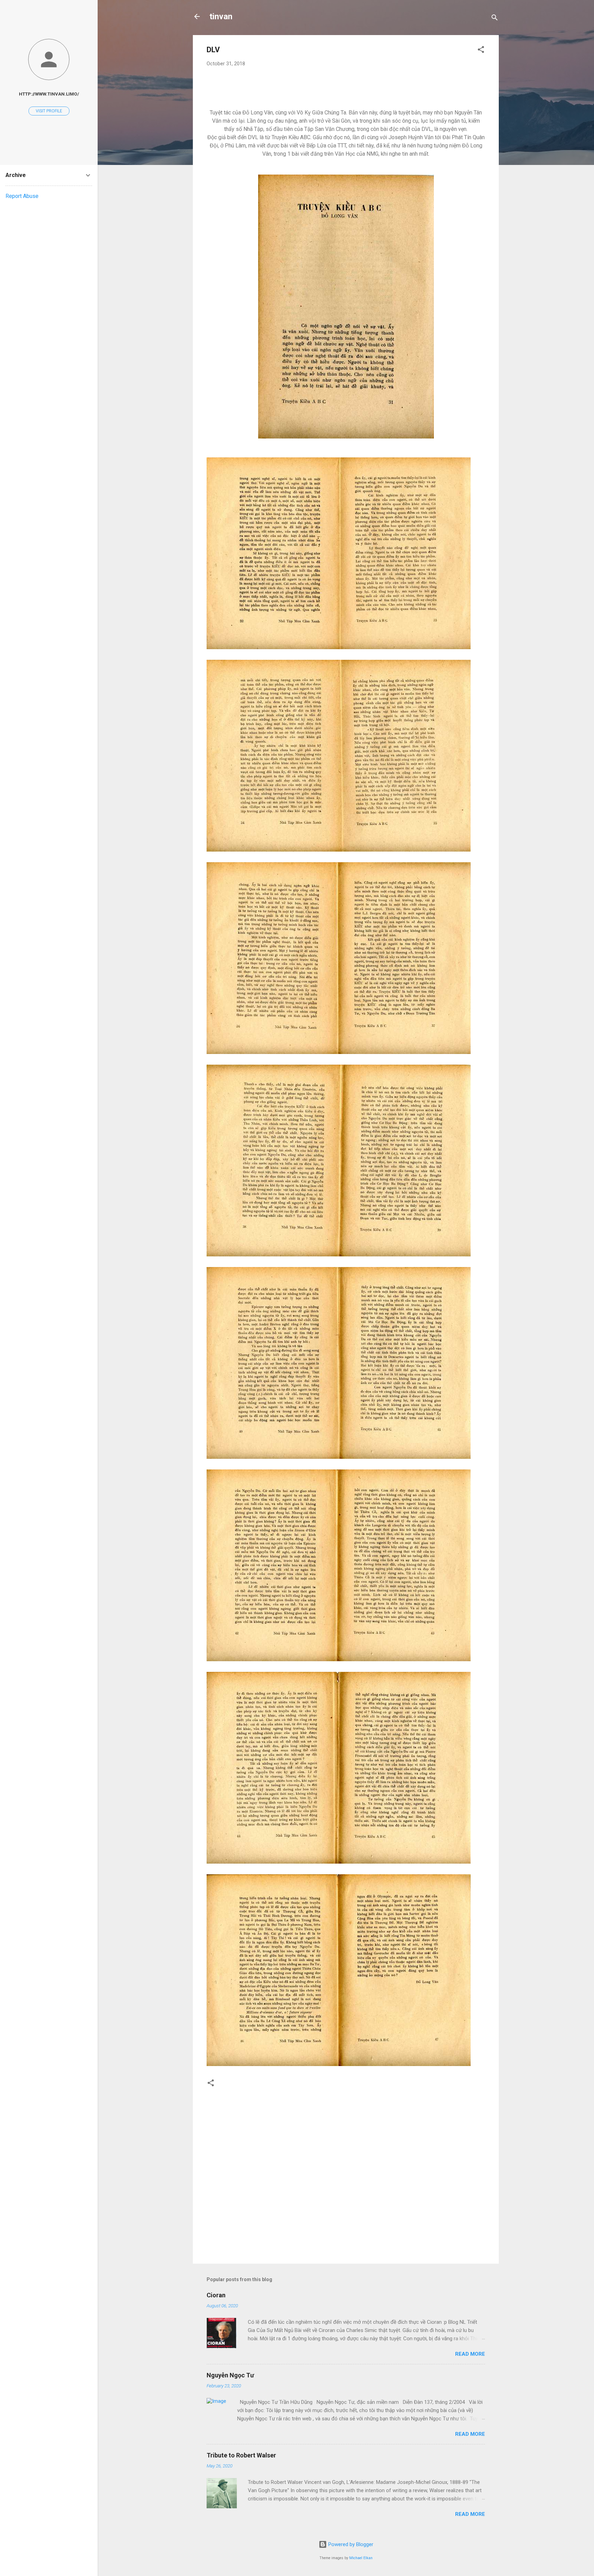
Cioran (216, 2295)
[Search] (495, 19)
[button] (481, 51)
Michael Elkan (361, 2558)
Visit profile (49, 111)
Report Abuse (22, 196)
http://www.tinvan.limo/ (49, 94)
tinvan (221, 16)
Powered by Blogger (350, 2544)
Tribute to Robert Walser (241, 2455)
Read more (470, 2354)
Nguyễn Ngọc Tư (230, 2375)
